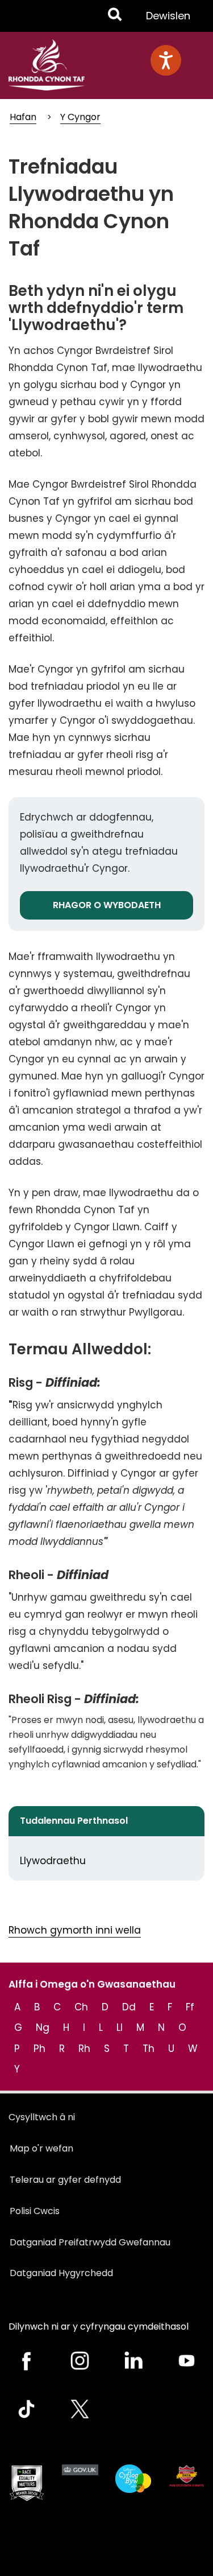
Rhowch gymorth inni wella (75, 1930)
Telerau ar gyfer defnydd (65, 2180)
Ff (190, 2007)
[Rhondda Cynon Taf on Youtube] (186, 2361)
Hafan (23, 117)
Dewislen (168, 20)
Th (149, 2049)
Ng (43, 2027)
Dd (129, 2007)
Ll (120, 2027)
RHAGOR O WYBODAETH (107, 905)
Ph (39, 2049)
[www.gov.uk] (27, 2483)
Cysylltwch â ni (42, 2117)
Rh (84, 2049)
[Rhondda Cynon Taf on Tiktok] (27, 2409)
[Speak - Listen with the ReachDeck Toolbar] (166, 60)
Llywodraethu (53, 1861)
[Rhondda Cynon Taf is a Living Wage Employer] (133, 2479)
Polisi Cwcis (35, 2211)
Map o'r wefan (41, 2148)
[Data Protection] (186, 2476)
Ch (81, 2007)
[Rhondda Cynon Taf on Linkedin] (133, 2361)
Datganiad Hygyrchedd (61, 2273)
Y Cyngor (80, 117)
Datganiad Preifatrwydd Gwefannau (90, 2242)
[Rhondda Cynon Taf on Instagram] (80, 2361)
